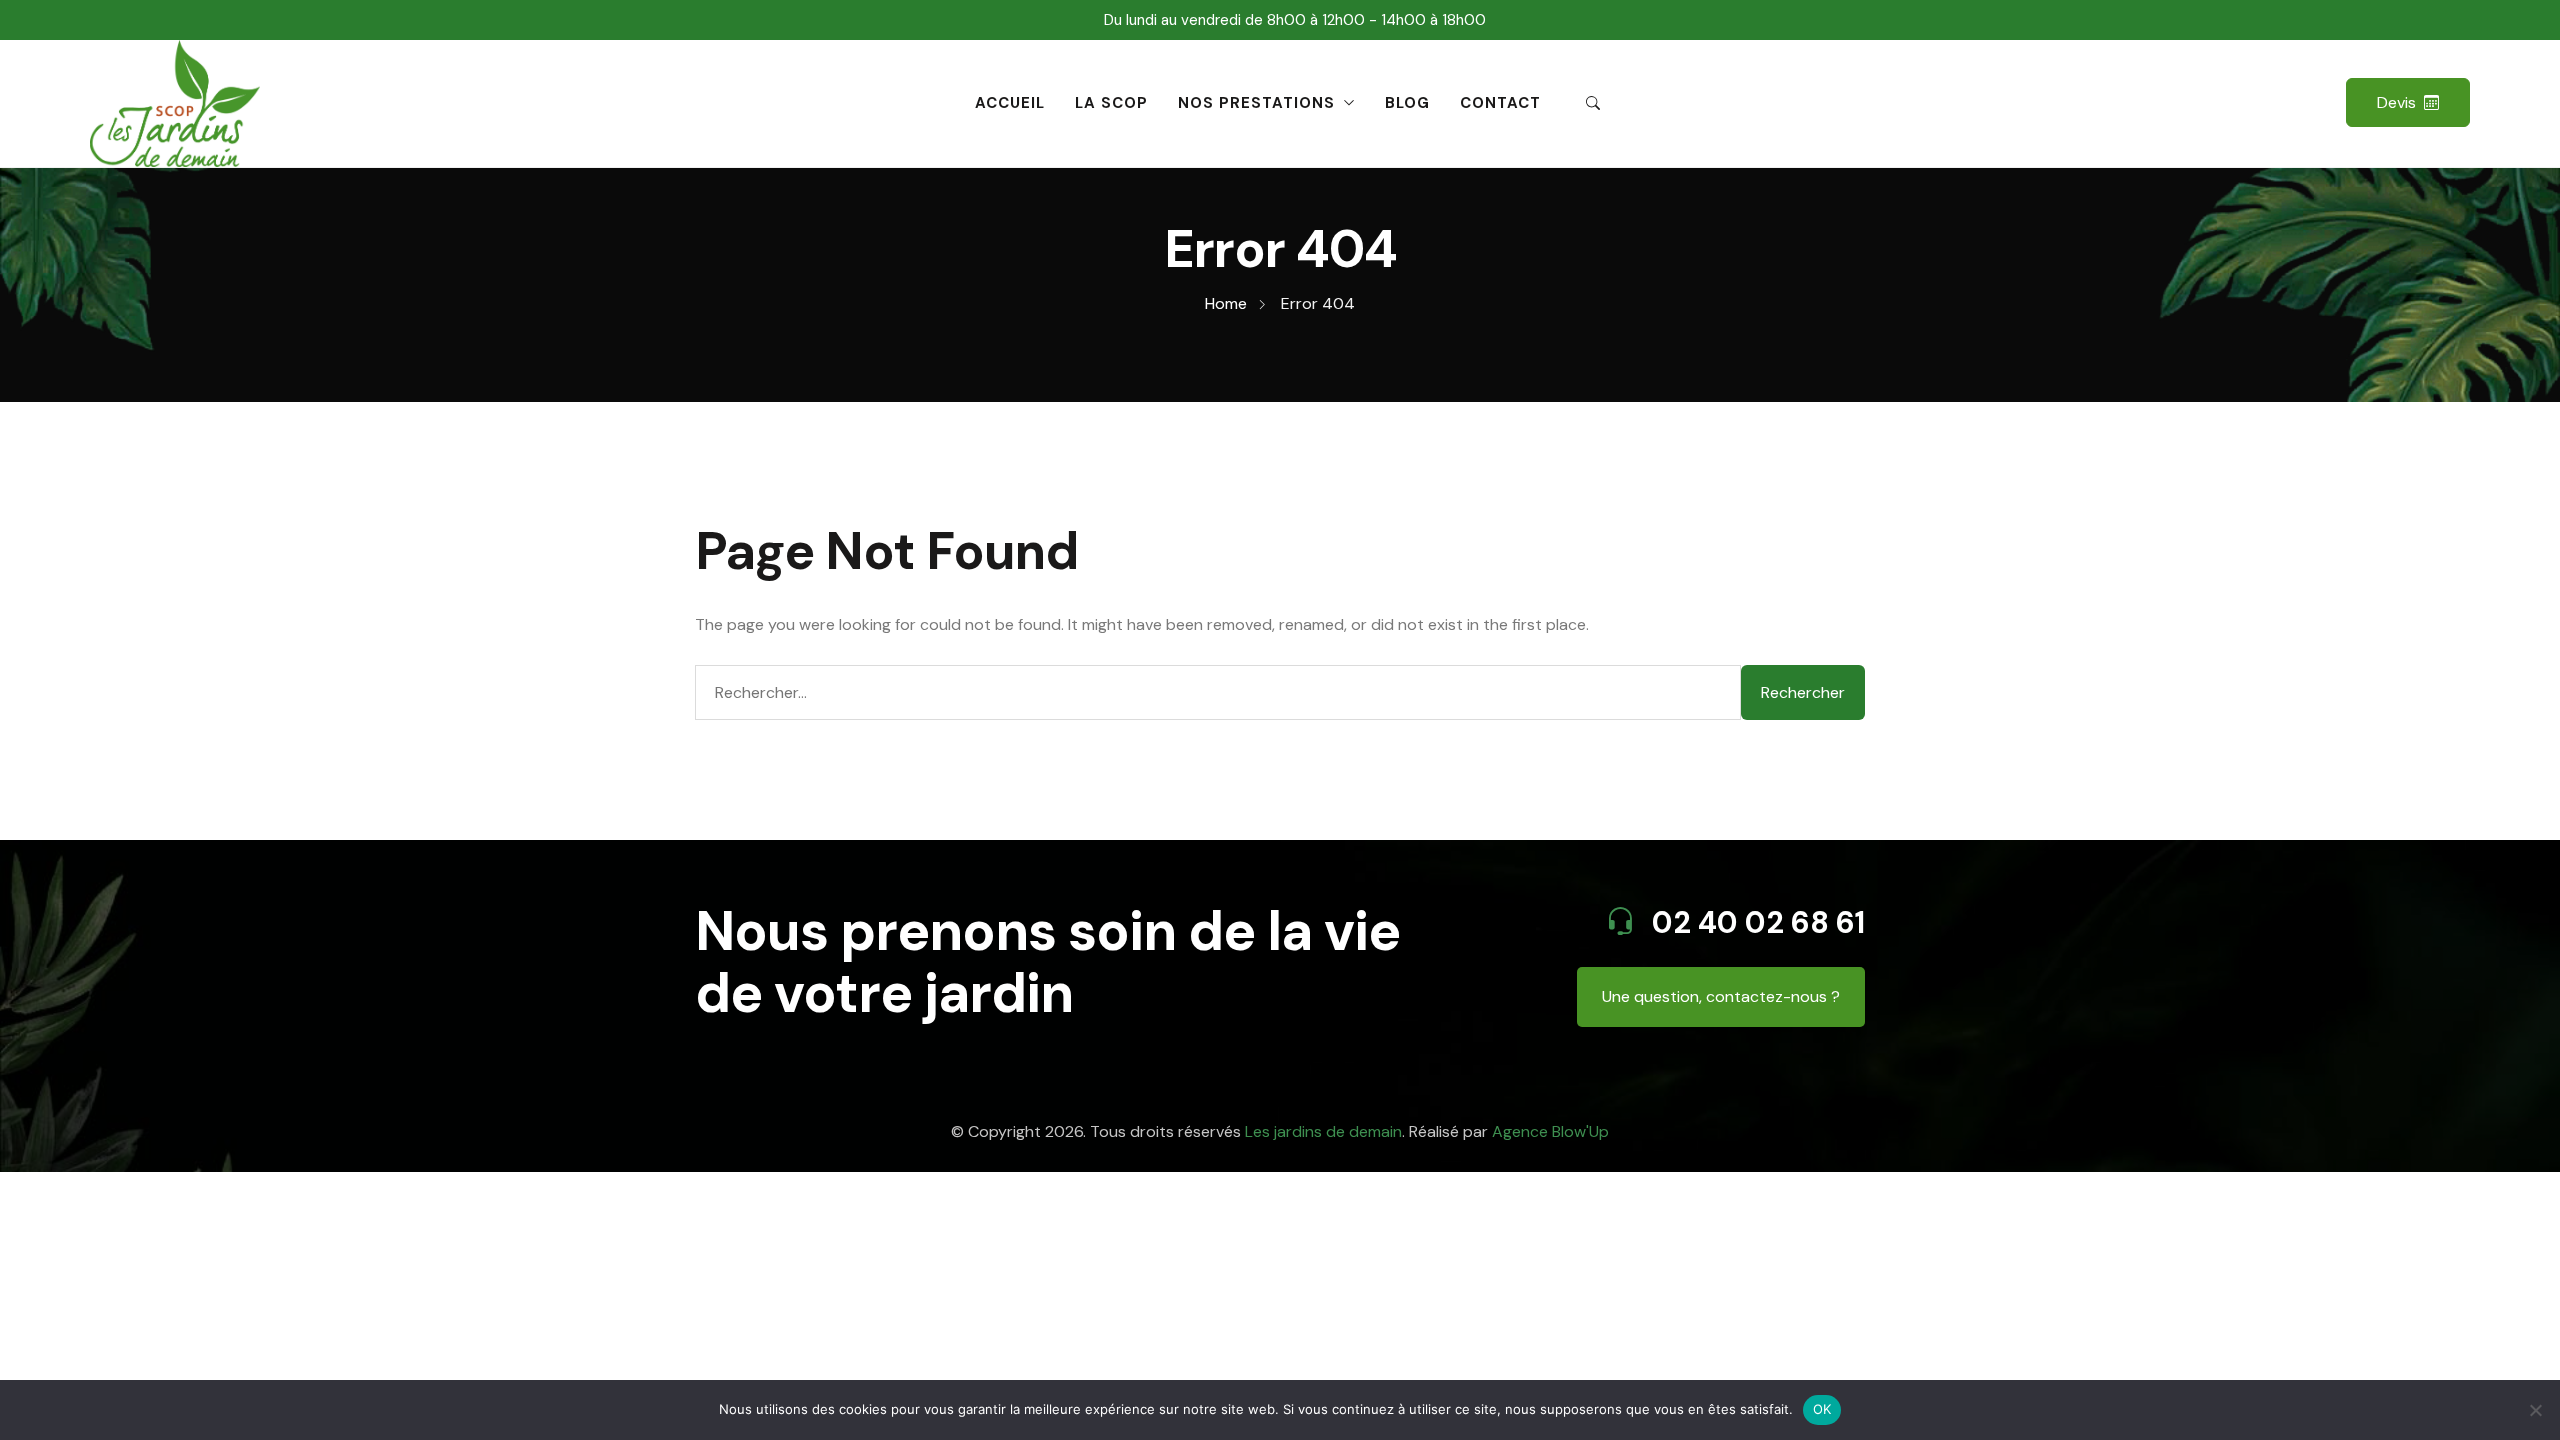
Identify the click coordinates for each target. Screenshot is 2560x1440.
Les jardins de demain (1323, 1131)
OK (1822, 1409)
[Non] (2535, 1410)
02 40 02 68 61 (1755, 922)
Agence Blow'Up (1550, 1131)
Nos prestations (1256, 103)
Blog (1407, 103)
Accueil (1010, 103)
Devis (2396, 102)
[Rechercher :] (1218, 692)
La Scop (1111, 103)
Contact (1500, 103)
